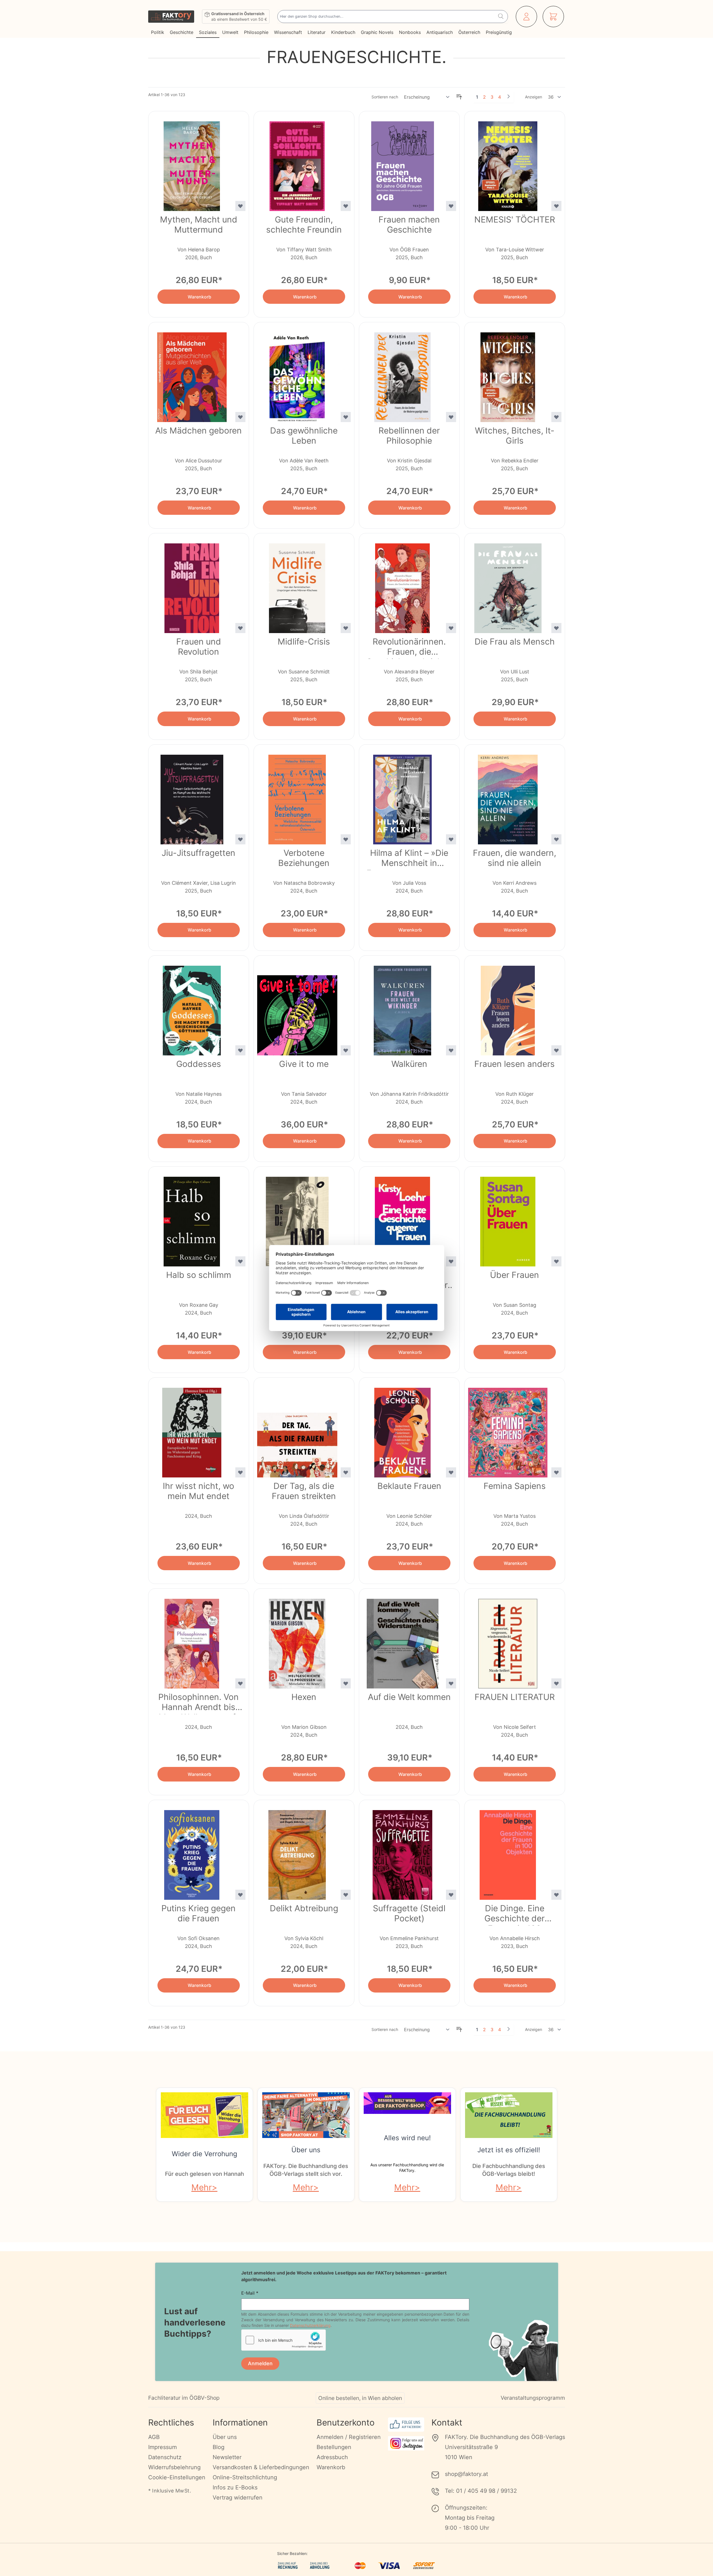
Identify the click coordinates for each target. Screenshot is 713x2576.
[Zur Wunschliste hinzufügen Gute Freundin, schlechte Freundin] (346, 206)
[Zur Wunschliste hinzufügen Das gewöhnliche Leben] (346, 417)
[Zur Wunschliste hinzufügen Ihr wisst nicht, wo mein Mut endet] (240, 1472)
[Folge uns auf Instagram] (406, 2443)
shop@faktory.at (466, 2474)
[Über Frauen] (508, 1218)
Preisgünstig (499, 32)
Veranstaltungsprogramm (533, 2398)
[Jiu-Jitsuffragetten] (192, 796)
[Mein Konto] (526, 17)
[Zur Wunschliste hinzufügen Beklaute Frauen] (451, 1472)
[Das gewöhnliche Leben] (297, 374)
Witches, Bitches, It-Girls (515, 435)
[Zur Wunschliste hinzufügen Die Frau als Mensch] (556, 628)
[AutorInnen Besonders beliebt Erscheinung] (427, 97)
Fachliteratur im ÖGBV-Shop (184, 2398)
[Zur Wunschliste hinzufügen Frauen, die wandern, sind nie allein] (556, 839)
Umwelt (230, 32)
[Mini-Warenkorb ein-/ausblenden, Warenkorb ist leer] (553, 17)
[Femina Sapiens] (508, 1429)
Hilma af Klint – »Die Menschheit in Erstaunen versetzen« (409, 859)
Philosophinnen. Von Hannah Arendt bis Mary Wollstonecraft (198, 1703)
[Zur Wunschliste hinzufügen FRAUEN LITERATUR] (556, 1683)
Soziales (208, 32)
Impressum (162, 2447)
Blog (219, 2447)
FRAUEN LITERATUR (515, 1697)
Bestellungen (334, 2447)
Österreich (469, 32)
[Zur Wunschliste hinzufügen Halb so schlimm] (240, 1261)
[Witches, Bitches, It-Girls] (508, 374)
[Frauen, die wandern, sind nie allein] (508, 796)
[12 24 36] (555, 97)
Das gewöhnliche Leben (304, 435)
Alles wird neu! (407, 2138)
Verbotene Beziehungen (304, 858)
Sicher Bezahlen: (292, 2553)
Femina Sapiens (515, 1486)
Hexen (304, 1697)
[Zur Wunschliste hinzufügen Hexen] (346, 1683)
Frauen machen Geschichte (409, 224)
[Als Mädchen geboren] (192, 374)
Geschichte (182, 32)
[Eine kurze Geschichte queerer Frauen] (403, 1218)
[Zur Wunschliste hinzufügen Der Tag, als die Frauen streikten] (346, 1472)
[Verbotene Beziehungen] (297, 796)
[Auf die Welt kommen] (403, 1640)
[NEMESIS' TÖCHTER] (508, 163)
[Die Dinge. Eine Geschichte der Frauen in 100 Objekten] (508, 1852)
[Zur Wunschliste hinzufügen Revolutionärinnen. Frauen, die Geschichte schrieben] (451, 628)
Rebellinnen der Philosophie (409, 435)
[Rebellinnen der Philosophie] (403, 374)
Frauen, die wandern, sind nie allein (515, 858)
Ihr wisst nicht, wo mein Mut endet (198, 1491)
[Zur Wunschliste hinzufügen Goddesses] (240, 1050)
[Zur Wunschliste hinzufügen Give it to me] (346, 1050)
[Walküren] (403, 1007)
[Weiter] (508, 96)
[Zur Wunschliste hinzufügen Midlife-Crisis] (346, 628)
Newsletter (227, 2457)
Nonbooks (410, 32)
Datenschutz (165, 2457)
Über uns (306, 2150)
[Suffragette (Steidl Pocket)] (403, 1852)
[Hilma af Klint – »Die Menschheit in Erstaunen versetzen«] (403, 796)
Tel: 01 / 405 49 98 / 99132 (481, 2491)
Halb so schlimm (199, 1275)
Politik (158, 32)
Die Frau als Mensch (515, 641)
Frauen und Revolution (199, 647)
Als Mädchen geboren (198, 430)
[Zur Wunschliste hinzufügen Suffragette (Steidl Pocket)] (451, 1895)
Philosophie (256, 32)
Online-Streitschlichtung (245, 2477)
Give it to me (304, 1064)
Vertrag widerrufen (238, 2498)
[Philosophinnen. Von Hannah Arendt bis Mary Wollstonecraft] (192, 1640)
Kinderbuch (343, 32)
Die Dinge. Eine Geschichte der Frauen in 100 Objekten (515, 1914)
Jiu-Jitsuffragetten (198, 853)
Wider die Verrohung (205, 2154)
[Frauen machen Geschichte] (403, 163)
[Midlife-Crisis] (297, 585)
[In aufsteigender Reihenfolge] (459, 97)
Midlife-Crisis (304, 641)
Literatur (317, 32)
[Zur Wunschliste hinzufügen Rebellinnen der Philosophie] (451, 417)
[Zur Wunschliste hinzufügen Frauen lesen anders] (556, 1050)
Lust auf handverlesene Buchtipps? (195, 2322)
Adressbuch (332, 2457)
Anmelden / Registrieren (349, 2437)
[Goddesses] (192, 1007)
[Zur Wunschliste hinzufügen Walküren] (451, 1050)
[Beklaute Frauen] (403, 1429)
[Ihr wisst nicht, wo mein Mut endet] (192, 1429)
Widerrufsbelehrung (174, 2467)
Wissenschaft (288, 32)
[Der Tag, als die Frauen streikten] (297, 1429)
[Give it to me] (297, 1007)
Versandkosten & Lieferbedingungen (261, 2467)
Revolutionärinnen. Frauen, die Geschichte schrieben (409, 648)
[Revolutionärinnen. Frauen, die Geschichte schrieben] (403, 585)
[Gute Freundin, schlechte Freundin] (297, 163)
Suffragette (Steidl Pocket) (409, 1913)
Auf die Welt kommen (409, 1697)
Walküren (409, 1064)
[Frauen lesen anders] (508, 1007)
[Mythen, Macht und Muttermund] (192, 163)
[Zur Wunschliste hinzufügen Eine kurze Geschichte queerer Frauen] (451, 1261)
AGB (154, 2437)
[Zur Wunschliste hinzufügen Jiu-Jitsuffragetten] (240, 839)
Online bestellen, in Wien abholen (360, 2398)
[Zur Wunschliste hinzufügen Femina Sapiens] (556, 1472)
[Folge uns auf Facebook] (406, 2425)
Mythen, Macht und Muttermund (199, 224)
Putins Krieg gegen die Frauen (198, 1913)
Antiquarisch (440, 32)
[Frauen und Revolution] (192, 585)
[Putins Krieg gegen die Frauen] (192, 1852)
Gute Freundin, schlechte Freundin (304, 224)
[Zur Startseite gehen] (171, 17)
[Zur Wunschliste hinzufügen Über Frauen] (556, 1261)
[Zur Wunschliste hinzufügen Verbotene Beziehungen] (346, 839)
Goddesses (199, 1064)
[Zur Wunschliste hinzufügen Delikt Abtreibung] (346, 1895)
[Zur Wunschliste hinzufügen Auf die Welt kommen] (451, 1683)
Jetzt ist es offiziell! (509, 2150)
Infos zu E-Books (235, 2487)
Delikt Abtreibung (304, 1908)
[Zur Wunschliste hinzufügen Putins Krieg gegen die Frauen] (240, 1895)
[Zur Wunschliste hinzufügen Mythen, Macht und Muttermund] (240, 206)
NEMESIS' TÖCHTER (515, 219)
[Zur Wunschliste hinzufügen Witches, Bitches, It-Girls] (556, 417)
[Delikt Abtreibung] (297, 1852)
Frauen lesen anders (515, 1064)
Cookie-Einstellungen (177, 2477)
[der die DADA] (297, 1218)
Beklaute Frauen (409, 1486)
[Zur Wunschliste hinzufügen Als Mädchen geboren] (240, 417)
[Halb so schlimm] (192, 1218)
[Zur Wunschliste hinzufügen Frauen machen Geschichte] (451, 206)
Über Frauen (515, 1275)
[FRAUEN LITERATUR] (508, 1640)
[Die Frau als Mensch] (508, 585)
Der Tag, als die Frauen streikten (304, 1491)
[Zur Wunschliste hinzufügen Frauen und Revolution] (240, 628)
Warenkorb (331, 2467)
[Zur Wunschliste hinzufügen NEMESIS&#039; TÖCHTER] (556, 206)
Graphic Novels (377, 32)
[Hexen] (297, 1640)
